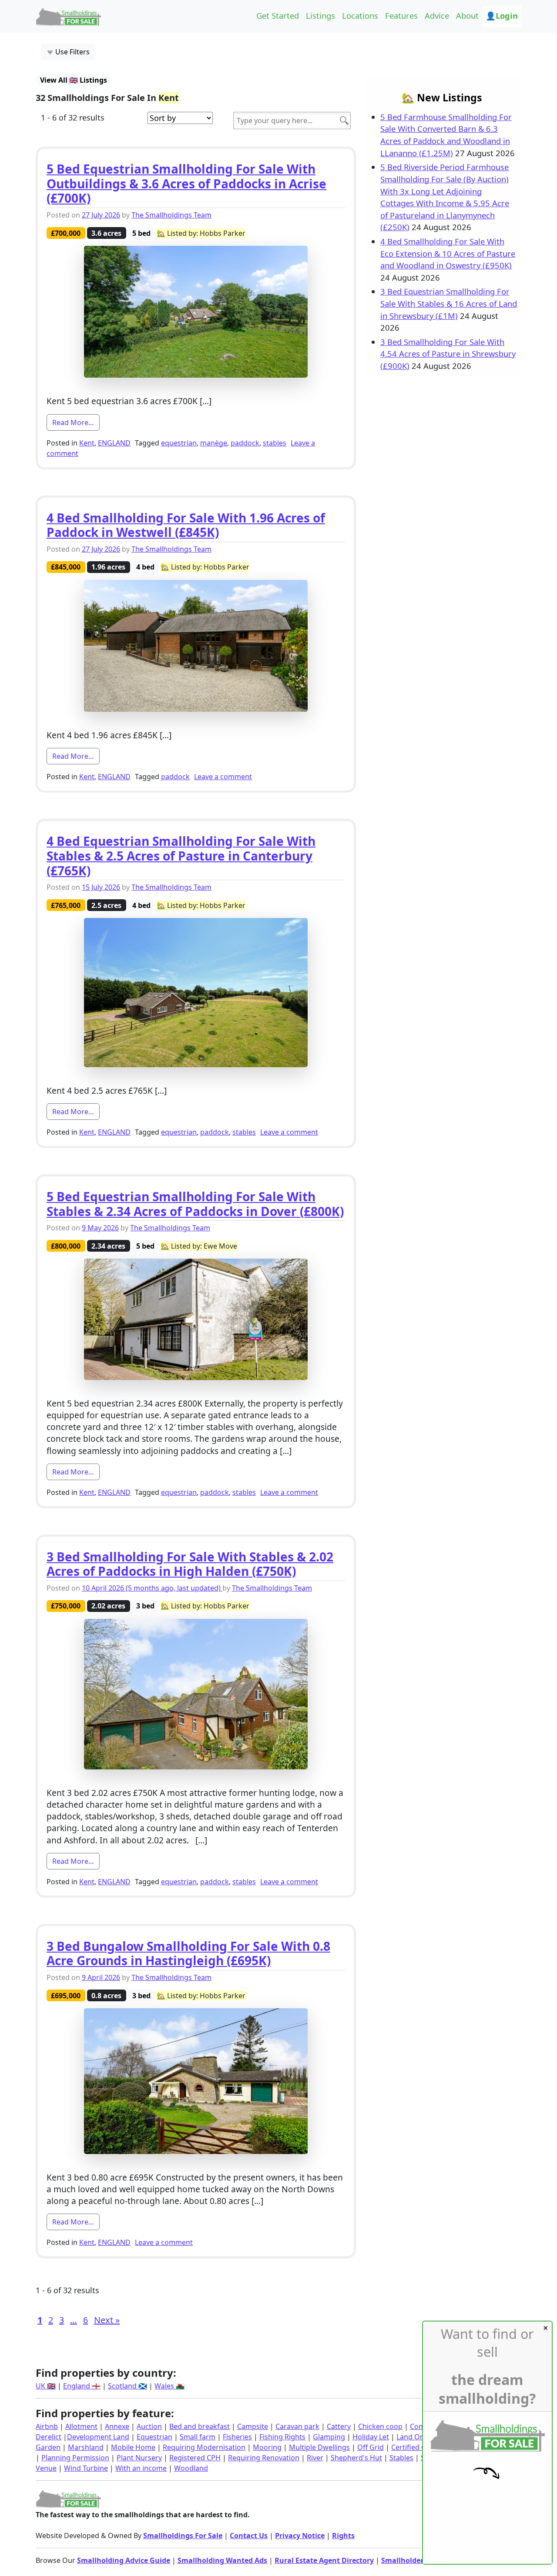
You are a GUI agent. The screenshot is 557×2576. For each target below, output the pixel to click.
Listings (320, 15)
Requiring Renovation (264, 2458)
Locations (360, 15)
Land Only (413, 2437)
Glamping (329, 2437)
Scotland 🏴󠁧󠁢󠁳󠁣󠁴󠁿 (128, 2386)
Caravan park (297, 2426)
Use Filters (72, 52)
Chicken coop (380, 2426)
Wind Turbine (86, 2468)
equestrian (179, 443)
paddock (245, 443)
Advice (437, 15)
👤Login (502, 15)
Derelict (49, 2437)
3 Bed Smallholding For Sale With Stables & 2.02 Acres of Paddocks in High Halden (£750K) (190, 1564)
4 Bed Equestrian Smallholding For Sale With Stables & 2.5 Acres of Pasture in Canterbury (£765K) (181, 856)
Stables (401, 2458)
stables (275, 443)
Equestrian (154, 2437)
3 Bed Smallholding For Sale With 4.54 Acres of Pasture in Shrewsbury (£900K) (448, 354)
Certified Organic (419, 2447)
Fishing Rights (282, 2437)
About (467, 15)
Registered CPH (195, 2458)
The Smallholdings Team (171, 215)
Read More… (76, 422)
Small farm (198, 2437)
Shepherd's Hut (356, 2458)
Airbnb (47, 2426)
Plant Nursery (139, 2458)
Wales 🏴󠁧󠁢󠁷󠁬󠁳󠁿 (169, 2386)
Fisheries (237, 2437)
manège (214, 443)
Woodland (191, 2468)
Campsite (253, 2426)
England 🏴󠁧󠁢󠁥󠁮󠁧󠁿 (82, 2386)
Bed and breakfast (200, 2426)
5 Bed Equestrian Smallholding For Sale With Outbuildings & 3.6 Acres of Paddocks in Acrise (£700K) (186, 183)
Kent (87, 443)
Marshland (86, 2447)
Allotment (81, 2426)
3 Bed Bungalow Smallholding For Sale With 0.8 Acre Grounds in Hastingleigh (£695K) (188, 1953)
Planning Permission (75, 2458)
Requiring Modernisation (204, 2447)
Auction (149, 2426)
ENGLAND (114, 443)
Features (401, 15)
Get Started (278, 15)
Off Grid (371, 2447)
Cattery (339, 2426)
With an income (141, 2468)
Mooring (267, 2447)
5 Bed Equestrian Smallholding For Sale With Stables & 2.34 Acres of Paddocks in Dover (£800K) (195, 1204)
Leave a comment (223, 777)
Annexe (117, 2426)
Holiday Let (371, 2437)
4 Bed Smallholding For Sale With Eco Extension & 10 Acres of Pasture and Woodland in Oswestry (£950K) (448, 253)
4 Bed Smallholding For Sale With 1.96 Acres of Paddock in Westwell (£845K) (186, 525)
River (315, 2458)
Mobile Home (133, 2447)
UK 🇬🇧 (46, 2386)
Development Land (98, 2437)
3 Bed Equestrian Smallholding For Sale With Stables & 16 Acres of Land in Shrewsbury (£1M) (449, 303)
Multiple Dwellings (319, 2447)
